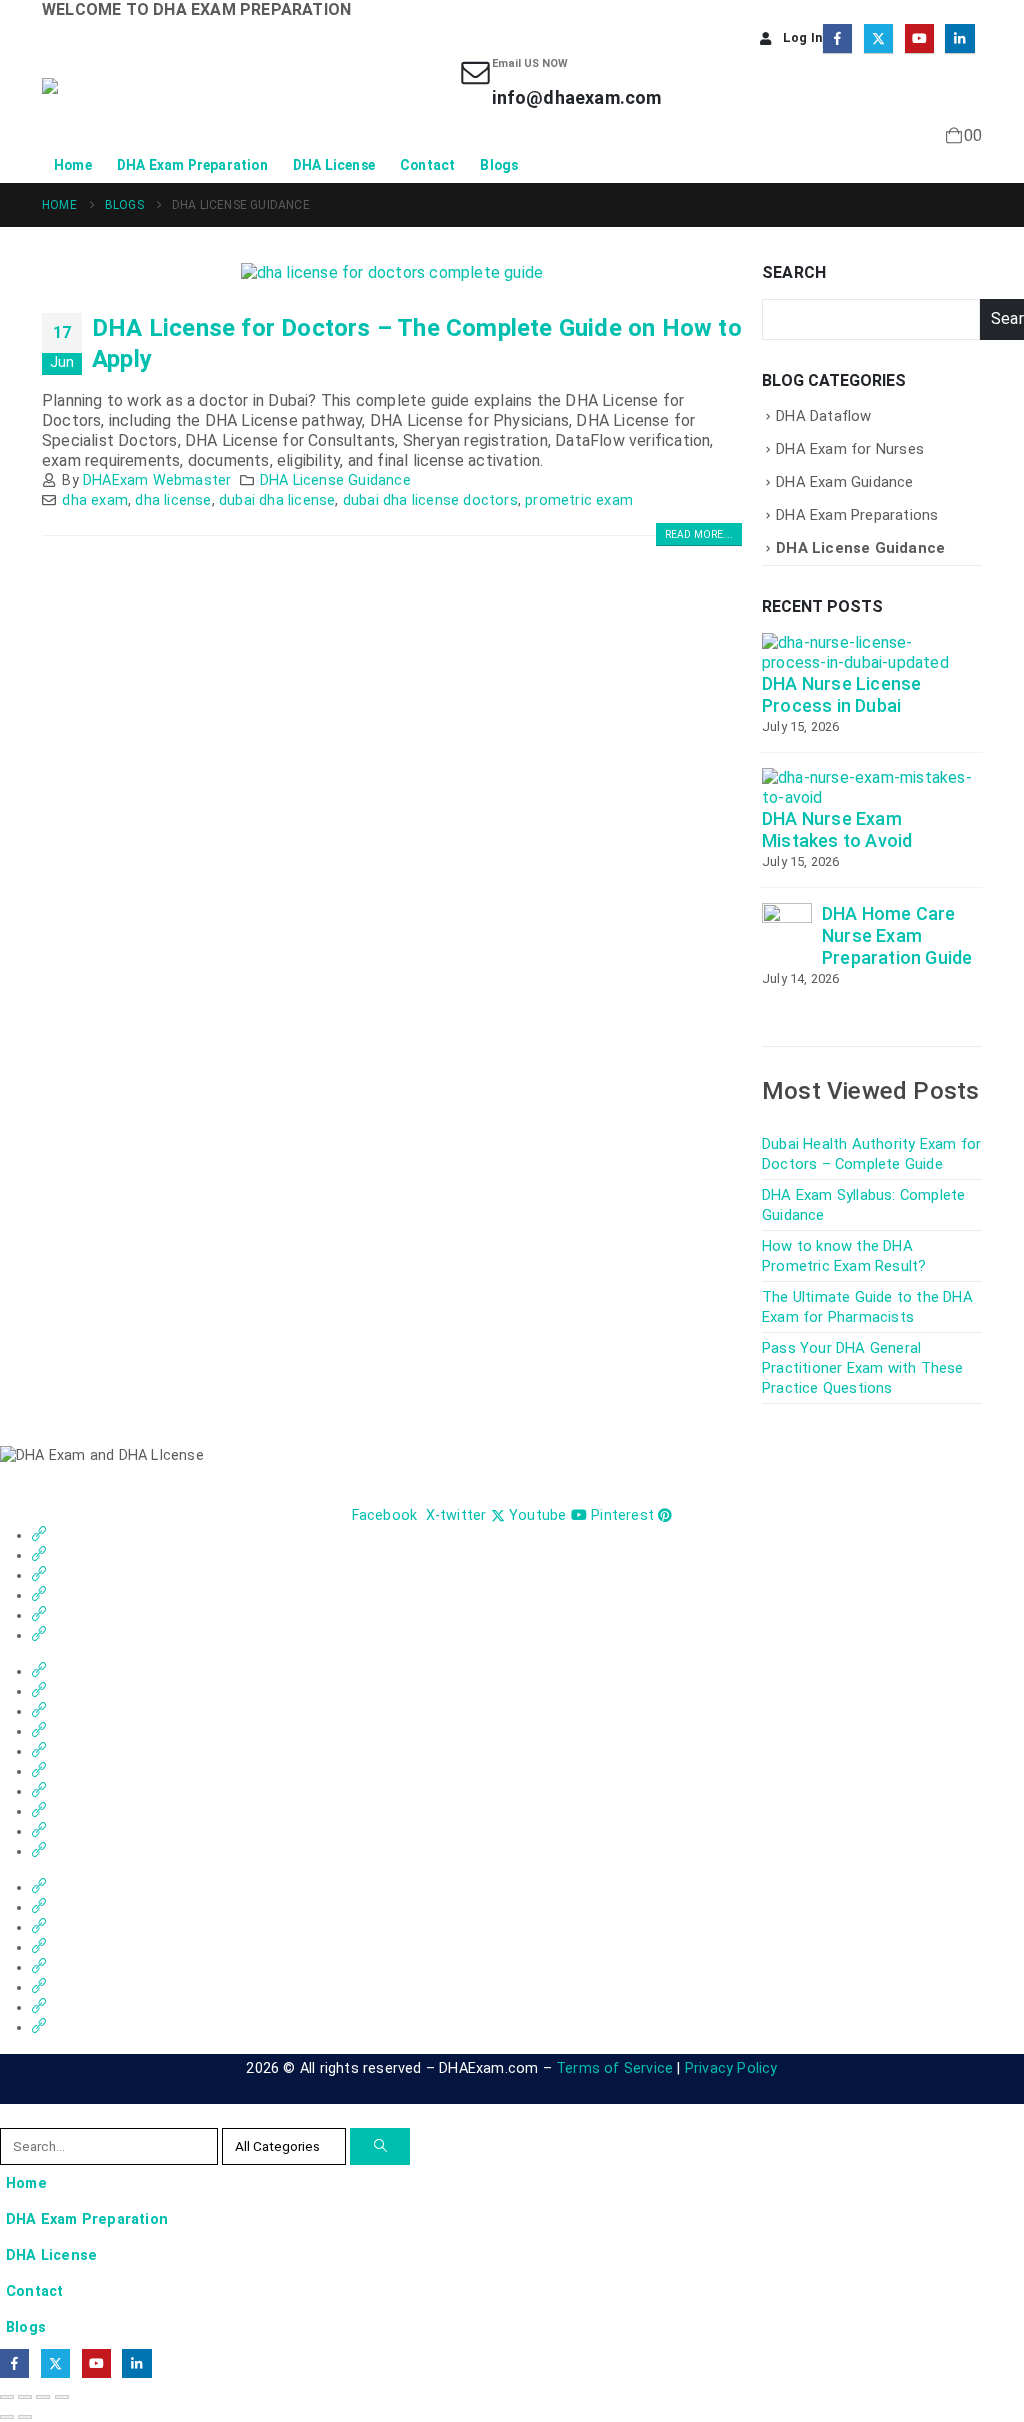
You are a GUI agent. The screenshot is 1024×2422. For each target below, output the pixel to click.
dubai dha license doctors (430, 500)
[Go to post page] (867, 652)
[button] (12, 2114)
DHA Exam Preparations (857, 515)
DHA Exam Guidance (844, 482)
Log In (802, 37)
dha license (173, 500)
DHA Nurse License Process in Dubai (841, 694)
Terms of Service (614, 2068)
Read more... (699, 534)
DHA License (334, 165)
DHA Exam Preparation (192, 165)
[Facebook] (837, 38)
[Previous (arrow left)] (7, 2417)
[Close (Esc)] (62, 2397)
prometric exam (579, 500)
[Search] (380, 2146)
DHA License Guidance (335, 480)
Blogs (499, 165)
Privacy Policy (731, 2068)
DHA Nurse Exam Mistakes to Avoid (837, 829)
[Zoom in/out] (7, 2397)
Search (794, 272)
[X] (878, 38)
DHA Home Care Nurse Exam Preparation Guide (897, 935)
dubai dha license (277, 500)
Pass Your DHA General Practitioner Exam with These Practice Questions (863, 1368)
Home (73, 165)
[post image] (392, 272)
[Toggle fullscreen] (25, 2397)
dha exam (95, 500)
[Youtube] (919, 38)
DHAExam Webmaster (157, 480)
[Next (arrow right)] (25, 2417)
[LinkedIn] (959, 38)
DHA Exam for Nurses (850, 449)
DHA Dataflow (823, 416)
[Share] (43, 2397)
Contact (427, 165)
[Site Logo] (132, 101)
